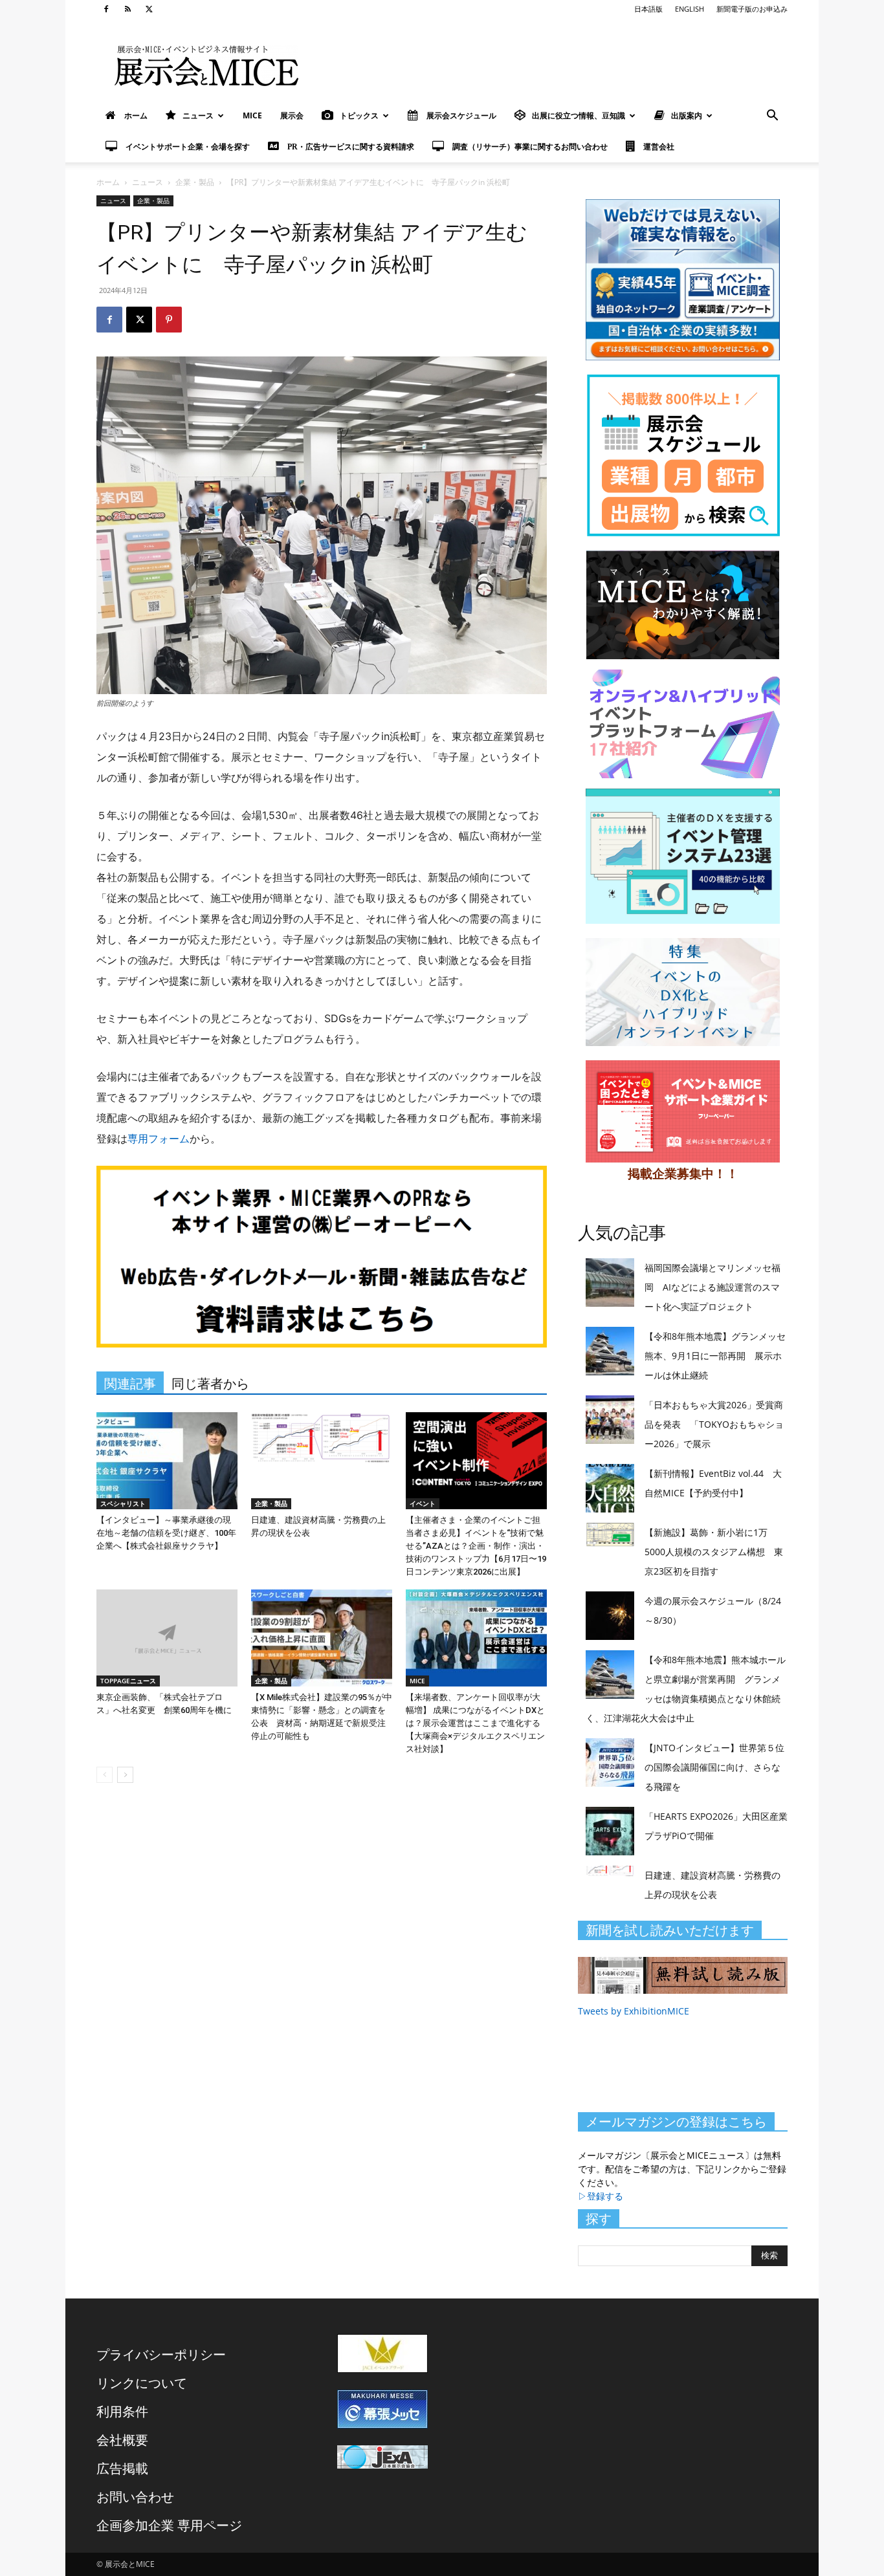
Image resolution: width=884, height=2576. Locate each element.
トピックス (359, 115)
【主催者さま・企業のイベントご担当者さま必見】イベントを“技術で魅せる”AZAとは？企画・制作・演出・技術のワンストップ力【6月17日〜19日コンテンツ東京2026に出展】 (476, 1546)
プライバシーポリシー (161, 2354)
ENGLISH (690, 9)
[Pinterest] (169, 320)
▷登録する (601, 2196)
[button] (772, 117)
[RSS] (127, 9)
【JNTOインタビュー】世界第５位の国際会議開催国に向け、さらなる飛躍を (714, 1767)
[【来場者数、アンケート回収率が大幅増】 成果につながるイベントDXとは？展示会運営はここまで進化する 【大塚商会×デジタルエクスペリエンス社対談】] (476, 1638)
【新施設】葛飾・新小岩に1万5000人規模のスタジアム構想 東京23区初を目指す (714, 1552)
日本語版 (648, 9)
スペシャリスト (123, 1503)
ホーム (108, 182)
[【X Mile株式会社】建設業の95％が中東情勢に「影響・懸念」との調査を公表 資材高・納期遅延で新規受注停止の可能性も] (322, 1638)
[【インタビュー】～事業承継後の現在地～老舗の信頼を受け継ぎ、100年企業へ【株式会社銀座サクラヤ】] (167, 1461)
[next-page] (125, 1775)
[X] (149, 9)
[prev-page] (105, 1775)
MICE (252, 115)
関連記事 (130, 1384)
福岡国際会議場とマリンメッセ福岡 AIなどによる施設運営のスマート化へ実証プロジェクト (713, 1287)
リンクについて (142, 2383)
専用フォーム (159, 1139)
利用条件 (122, 2411)
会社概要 (122, 2440)
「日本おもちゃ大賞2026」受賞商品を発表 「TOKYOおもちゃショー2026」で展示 (714, 1424)
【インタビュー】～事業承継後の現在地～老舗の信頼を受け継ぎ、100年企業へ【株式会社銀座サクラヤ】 (166, 1533)
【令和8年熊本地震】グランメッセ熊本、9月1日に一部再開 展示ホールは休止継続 (715, 1356)
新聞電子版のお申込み (752, 9)
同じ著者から (210, 1384)
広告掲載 (122, 2468)
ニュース (198, 115)
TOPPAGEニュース (128, 1681)
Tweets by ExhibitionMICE (634, 2011)
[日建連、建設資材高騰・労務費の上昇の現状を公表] (322, 1461)
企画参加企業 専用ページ (169, 2525)
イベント (423, 1503)
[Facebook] (106, 9)
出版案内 (687, 115)
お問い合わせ (135, 2497)
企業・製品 (195, 182)
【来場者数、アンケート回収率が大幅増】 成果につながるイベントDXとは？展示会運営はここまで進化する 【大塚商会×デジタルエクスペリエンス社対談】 (475, 1723)
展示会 (292, 115)
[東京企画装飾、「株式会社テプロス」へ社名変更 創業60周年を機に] (167, 1638)
